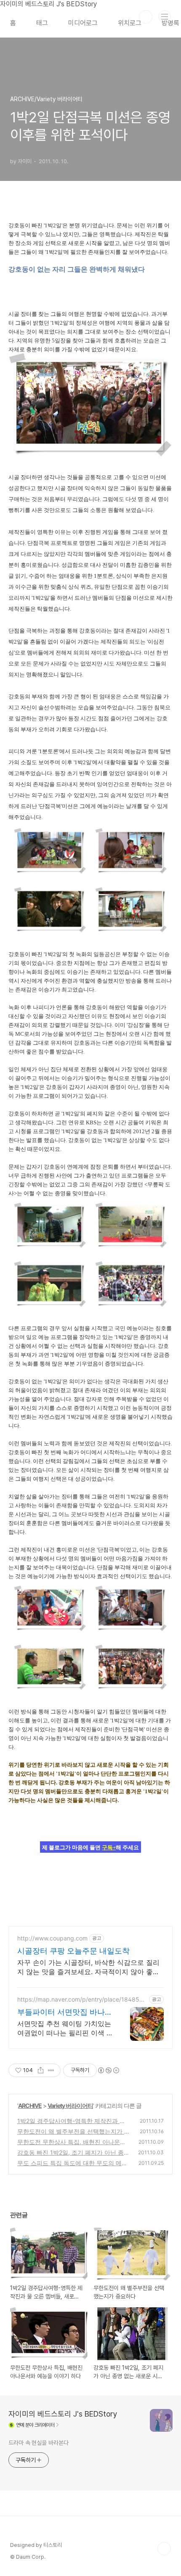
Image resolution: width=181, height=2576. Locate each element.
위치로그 (130, 23)
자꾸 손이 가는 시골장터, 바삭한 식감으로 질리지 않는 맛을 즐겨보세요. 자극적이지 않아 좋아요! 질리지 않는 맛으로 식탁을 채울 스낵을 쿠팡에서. (89, 1967)
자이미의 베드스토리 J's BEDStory (63, 2414)
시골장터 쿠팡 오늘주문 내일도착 (73, 1951)
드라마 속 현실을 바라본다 (39, 2443)
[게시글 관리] (51, 2070)
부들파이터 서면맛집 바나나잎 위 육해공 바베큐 (65, 2012)
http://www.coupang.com (52, 1938)
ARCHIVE (30, 2106)
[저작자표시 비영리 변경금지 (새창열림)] (108, 2070)
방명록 (170, 23)
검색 (146, 17)
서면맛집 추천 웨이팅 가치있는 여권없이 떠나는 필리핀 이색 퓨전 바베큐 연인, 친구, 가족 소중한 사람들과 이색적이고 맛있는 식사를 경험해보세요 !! (65, 2028)
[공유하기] (41, 2070)
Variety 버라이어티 (70, 2106)
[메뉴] (165, 16)
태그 (42, 23)
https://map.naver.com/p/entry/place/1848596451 (82, 1999)
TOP (164, 2549)
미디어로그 (83, 23)
